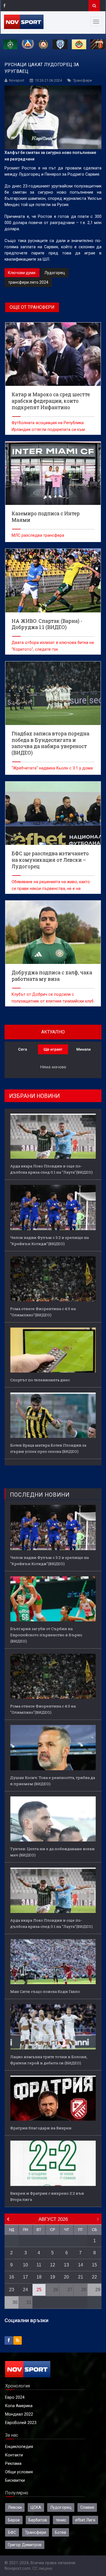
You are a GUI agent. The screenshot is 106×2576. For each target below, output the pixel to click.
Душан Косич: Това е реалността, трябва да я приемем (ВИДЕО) (53, 1781)
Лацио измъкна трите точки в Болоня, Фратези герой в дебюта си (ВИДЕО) (49, 2060)
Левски (15, 2507)
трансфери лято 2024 (28, 282)
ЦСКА (36, 2507)
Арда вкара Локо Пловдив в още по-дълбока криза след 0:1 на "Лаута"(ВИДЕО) (51, 1169)
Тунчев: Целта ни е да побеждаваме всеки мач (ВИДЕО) (52, 1852)
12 (53, 2265)
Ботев (60, 2532)
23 (12, 2290)
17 (25, 2277)
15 (94, 2265)
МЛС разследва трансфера (38, 535)
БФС (12, 2532)
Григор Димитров (25, 2545)
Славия (87, 2507)
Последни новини (40, 1495)
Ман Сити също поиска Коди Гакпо (45, 1991)
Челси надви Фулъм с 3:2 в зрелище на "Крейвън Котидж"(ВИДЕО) (49, 1241)
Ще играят (53, 1049)
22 (94, 2277)
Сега (22, 1049)
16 (12, 2277)
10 (25, 2265)
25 (39, 2290)
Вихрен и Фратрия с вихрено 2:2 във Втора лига (47, 2196)
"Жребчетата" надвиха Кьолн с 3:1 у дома (52, 768)
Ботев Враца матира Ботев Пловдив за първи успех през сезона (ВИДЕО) (48, 1448)
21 (81, 2277)
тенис (61, 2520)
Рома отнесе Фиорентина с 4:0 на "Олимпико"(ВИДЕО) (43, 1312)
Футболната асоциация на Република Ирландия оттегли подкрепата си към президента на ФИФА (48, 429)
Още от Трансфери (32, 307)
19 (53, 2277)
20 (66, 2277)
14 (81, 2265)
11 (39, 2265)
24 (25, 2290)
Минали (84, 1049)
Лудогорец (55, 273)
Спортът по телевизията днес (40, 1380)
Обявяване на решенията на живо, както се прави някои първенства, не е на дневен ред (51, 888)
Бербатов (38, 2520)
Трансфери (82, 80)
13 (66, 2265)
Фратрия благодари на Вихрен (41, 2128)
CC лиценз (42, 2568)
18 (39, 2277)
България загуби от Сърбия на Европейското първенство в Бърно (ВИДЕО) (46, 1635)
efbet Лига (85, 2520)
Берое (14, 2520)
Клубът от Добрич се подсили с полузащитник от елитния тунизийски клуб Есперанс (53, 1001)
